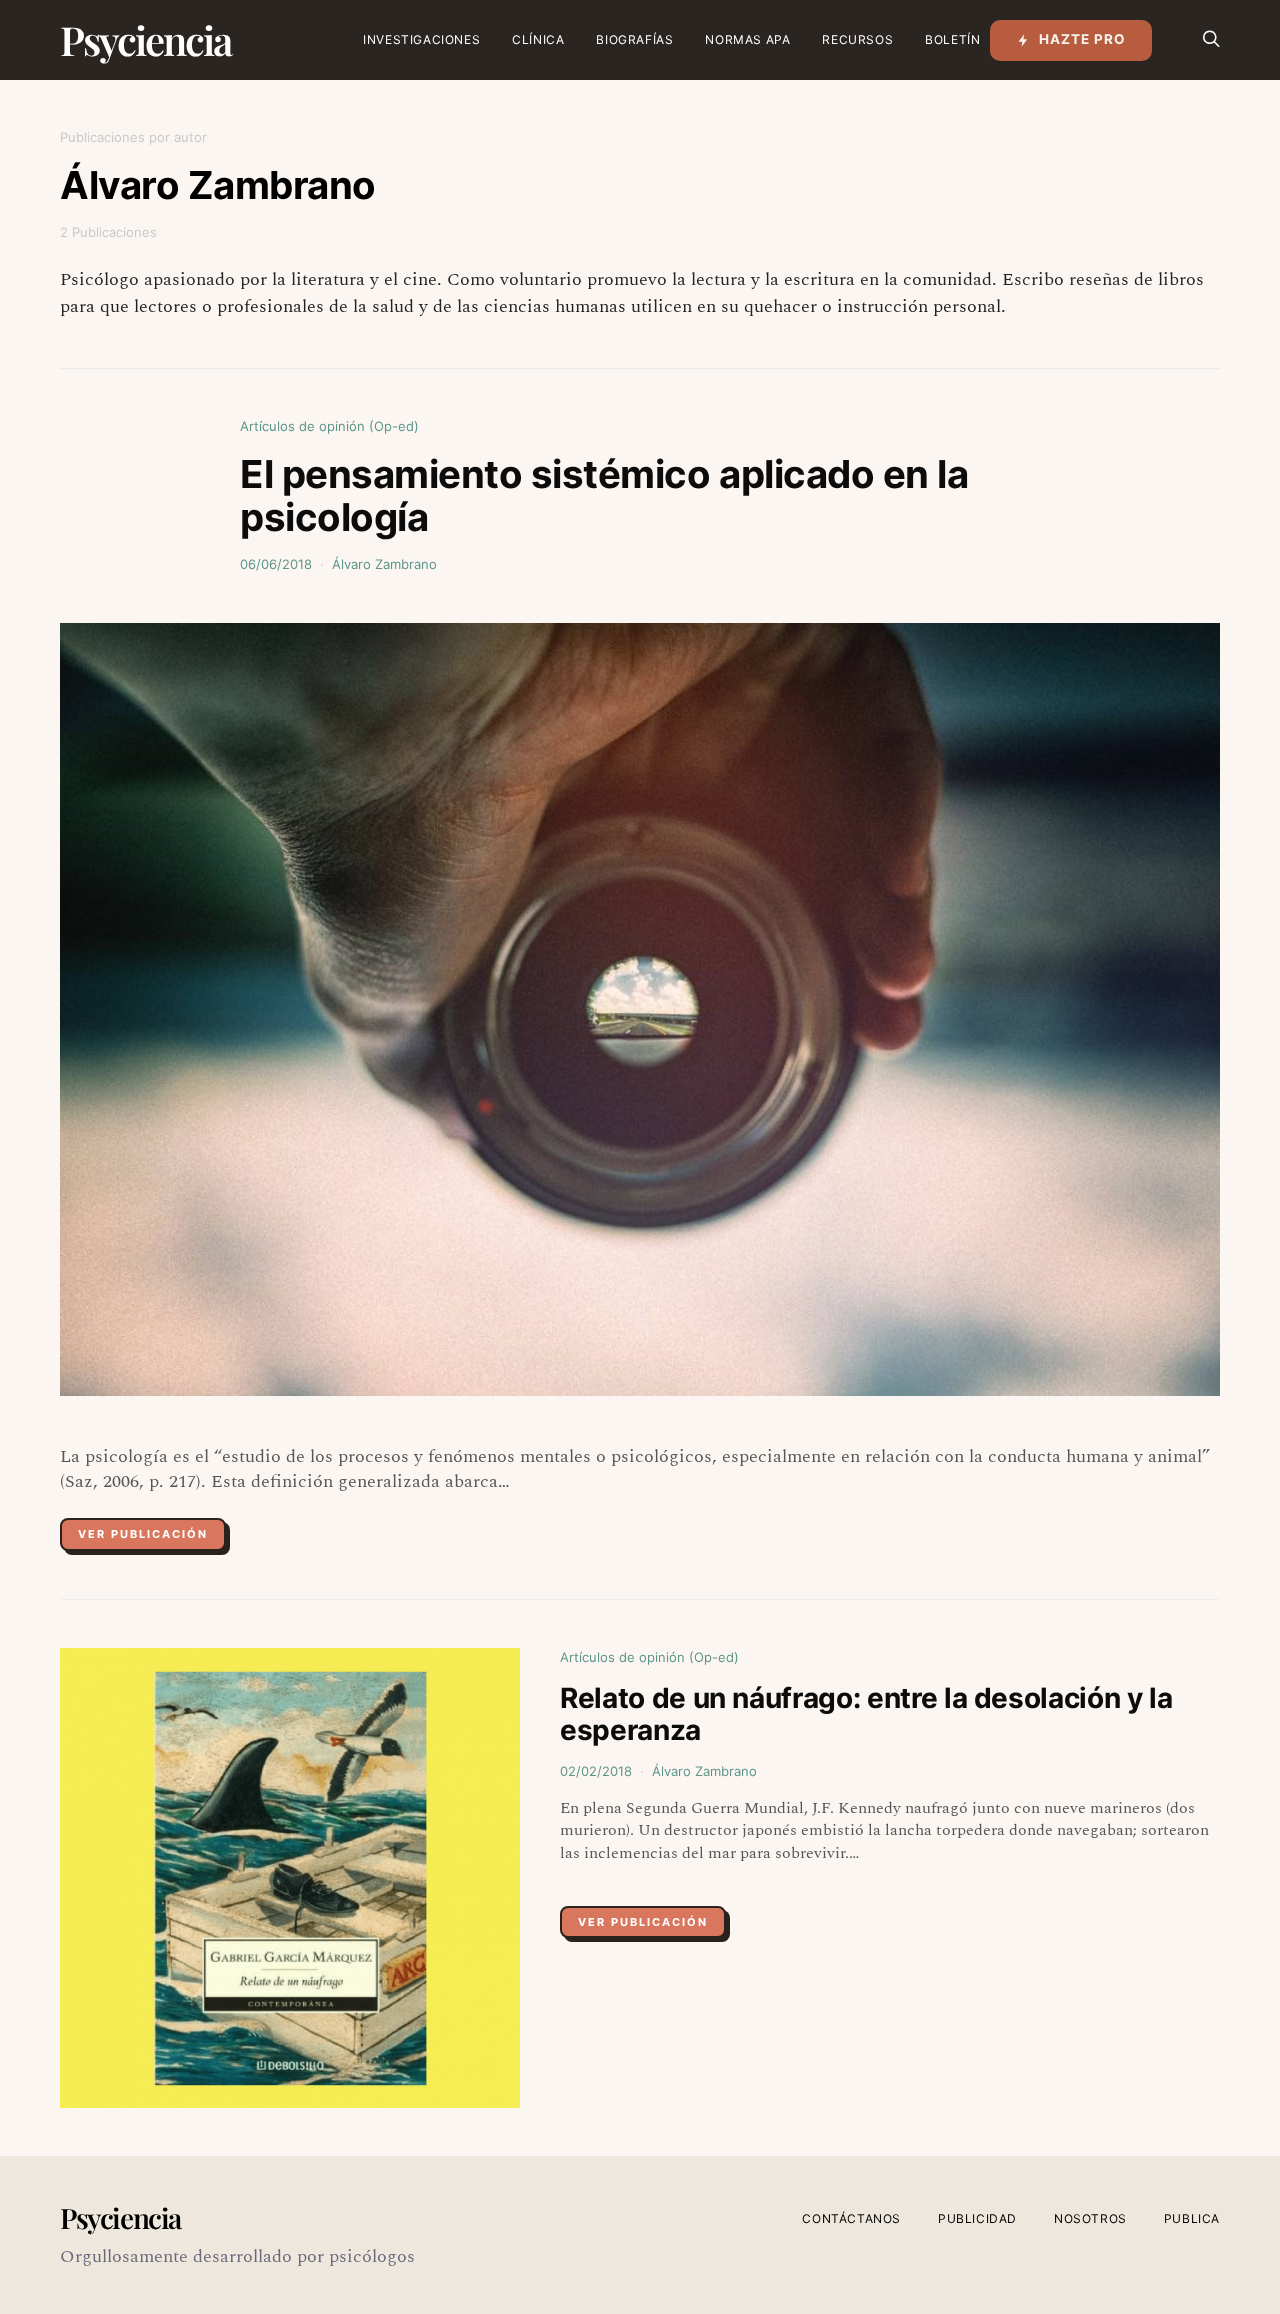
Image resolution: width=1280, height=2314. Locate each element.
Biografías (634, 39)
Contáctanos (851, 2218)
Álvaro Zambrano (384, 564)
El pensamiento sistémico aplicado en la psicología (604, 495)
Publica (1192, 2218)
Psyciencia (145, 39)
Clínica (538, 39)
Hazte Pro (1082, 39)
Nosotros (1090, 2218)
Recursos (857, 39)
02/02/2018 (596, 1771)
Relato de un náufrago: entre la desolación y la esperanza (866, 1714)
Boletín (952, 39)
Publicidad (977, 2218)
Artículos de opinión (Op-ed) (329, 426)
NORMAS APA (747, 39)
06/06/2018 (276, 564)
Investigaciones (421, 39)
